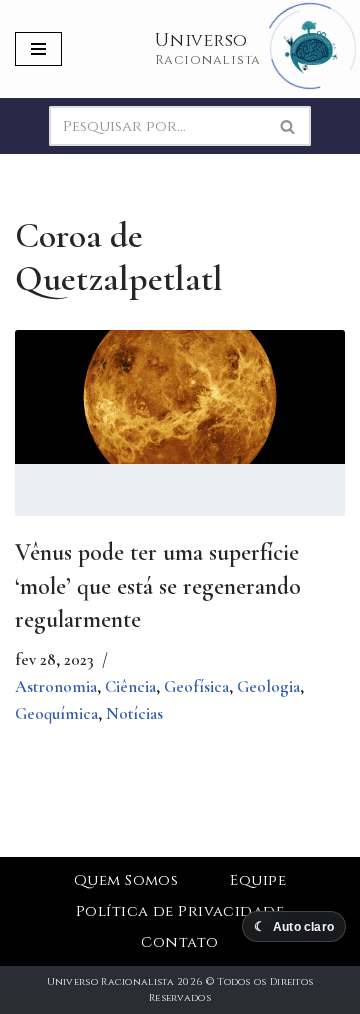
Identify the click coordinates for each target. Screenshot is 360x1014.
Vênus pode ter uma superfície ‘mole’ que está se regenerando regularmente (158, 586)
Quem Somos (126, 880)
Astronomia (56, 686)
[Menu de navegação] (38, 49)
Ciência (130, 686)
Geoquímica (56, 713)
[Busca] (288, 126)
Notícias (134, 713)
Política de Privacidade (180, 911)
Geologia (268, 686)
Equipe (258, 880)
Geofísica (196, 686)
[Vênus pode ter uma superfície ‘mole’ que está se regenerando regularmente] (180, 397)
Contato (179, 942)
